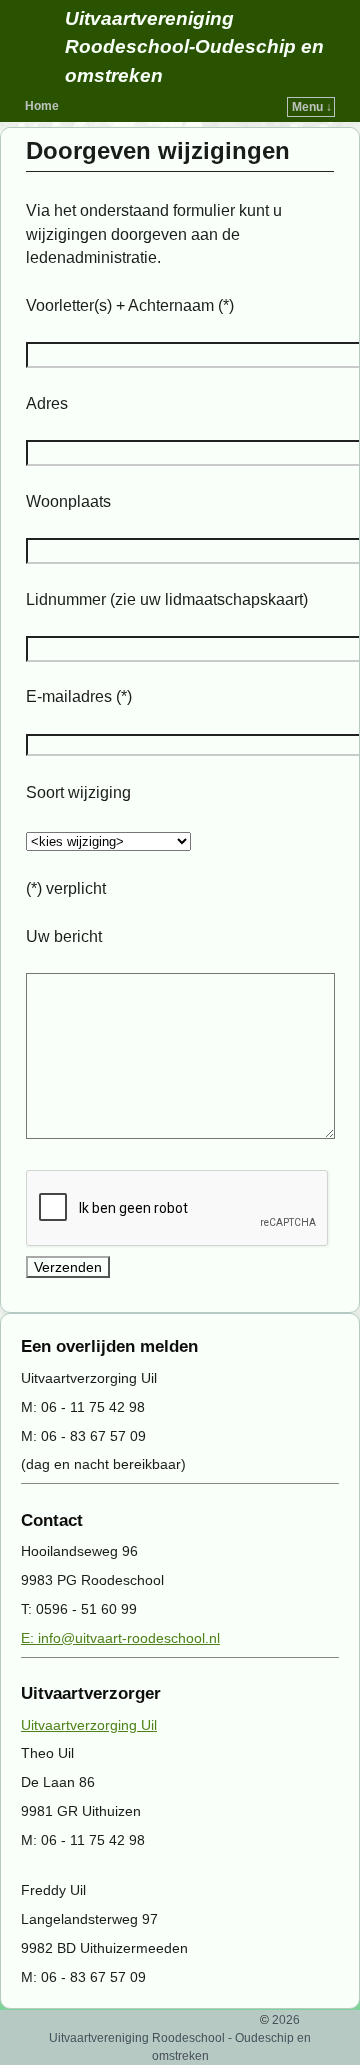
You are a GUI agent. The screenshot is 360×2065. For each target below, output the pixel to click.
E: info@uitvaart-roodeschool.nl (120, 1638)
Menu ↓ (312, 107)
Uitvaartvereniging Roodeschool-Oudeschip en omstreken (194, 47)
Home (42, 106)
